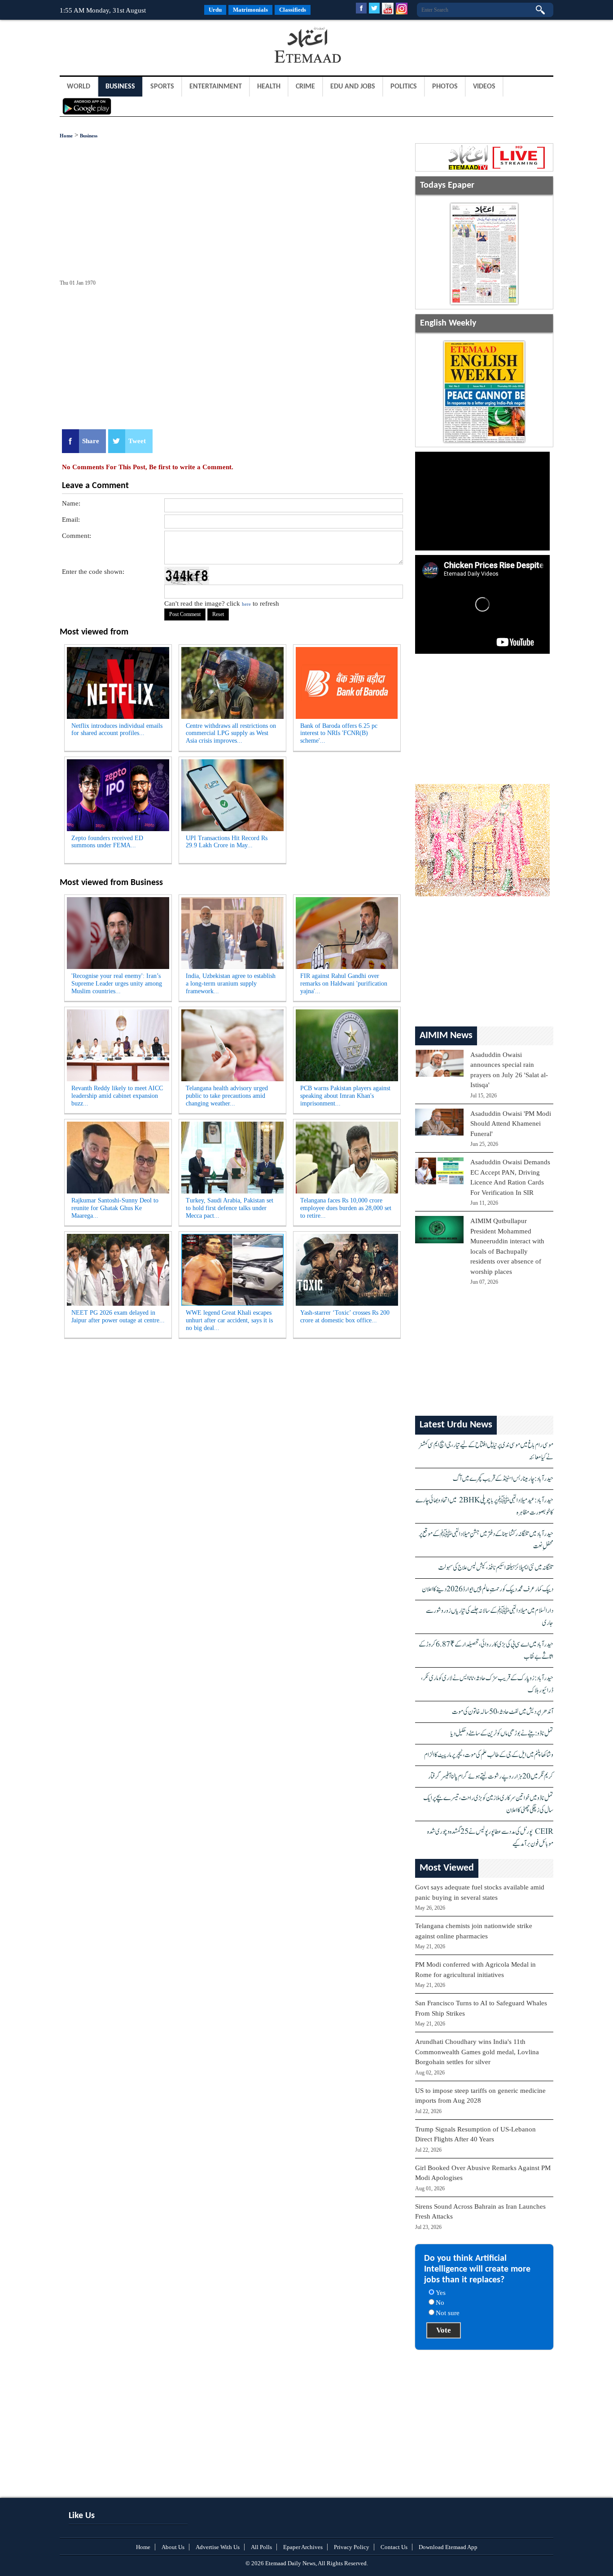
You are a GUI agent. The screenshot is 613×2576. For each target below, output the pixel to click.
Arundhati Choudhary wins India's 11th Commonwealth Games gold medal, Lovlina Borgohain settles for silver (477, 2052)
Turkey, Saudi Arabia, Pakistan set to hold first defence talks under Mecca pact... (230, 1208)
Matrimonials (250, 10)
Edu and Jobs (353, 87)
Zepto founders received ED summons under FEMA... (107, 842)
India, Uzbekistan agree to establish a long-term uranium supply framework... (231, 984)
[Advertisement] (131, 47)
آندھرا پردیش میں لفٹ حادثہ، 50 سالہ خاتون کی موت (503, 1712)
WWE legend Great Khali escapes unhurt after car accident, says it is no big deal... (229, 1320)
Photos (445, 87)
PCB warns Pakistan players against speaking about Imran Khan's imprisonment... (345, 1096)
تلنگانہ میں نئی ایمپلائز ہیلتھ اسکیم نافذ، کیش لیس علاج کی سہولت (496, 1568)
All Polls (261, 2547)
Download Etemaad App (448, 2547)
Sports (162, 87)
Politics (404, 87)
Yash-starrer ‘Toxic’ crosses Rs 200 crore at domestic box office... (345, 1317)
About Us (173, 2547)
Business (120, 87)
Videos (484, 87)
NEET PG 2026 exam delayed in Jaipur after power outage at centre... (118, 1317)
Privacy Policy (352, 2547)
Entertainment (216, 87)
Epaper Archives (303, 2547)
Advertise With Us (218, 2547)
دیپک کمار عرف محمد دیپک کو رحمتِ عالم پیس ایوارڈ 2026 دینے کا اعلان (488, 1589)
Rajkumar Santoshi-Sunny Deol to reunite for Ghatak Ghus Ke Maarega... (115, 1208)
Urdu (215, 10)
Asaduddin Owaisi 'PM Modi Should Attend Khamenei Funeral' (511, 1124)
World (79, 87)
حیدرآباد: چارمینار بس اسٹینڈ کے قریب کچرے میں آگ (503, 1479)
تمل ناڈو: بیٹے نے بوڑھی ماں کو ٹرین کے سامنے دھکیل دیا (502, 1733)
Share (91, 441)
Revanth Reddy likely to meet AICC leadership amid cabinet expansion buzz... (117, 1096)
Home (66, 136)
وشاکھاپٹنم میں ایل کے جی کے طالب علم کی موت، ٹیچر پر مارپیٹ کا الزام (489, 1755)
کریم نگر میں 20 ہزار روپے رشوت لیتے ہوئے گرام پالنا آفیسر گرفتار (491, 1777)
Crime (305, 87)
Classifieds (293, 10)
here (246, 604)
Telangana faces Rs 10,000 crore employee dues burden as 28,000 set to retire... (346, 1208)
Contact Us (394, 2547)
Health (269, 87)
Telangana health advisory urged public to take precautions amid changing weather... (227, 1096)
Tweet (137, 441)
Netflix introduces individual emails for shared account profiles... (117, 730)
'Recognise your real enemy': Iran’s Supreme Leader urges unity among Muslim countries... (117, 984)
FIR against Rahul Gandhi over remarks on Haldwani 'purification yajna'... (344, 984)
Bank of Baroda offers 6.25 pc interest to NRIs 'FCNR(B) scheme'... (339, 733)
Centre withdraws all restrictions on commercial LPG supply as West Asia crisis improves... (231, 733)
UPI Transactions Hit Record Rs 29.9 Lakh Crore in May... (227, 842)
